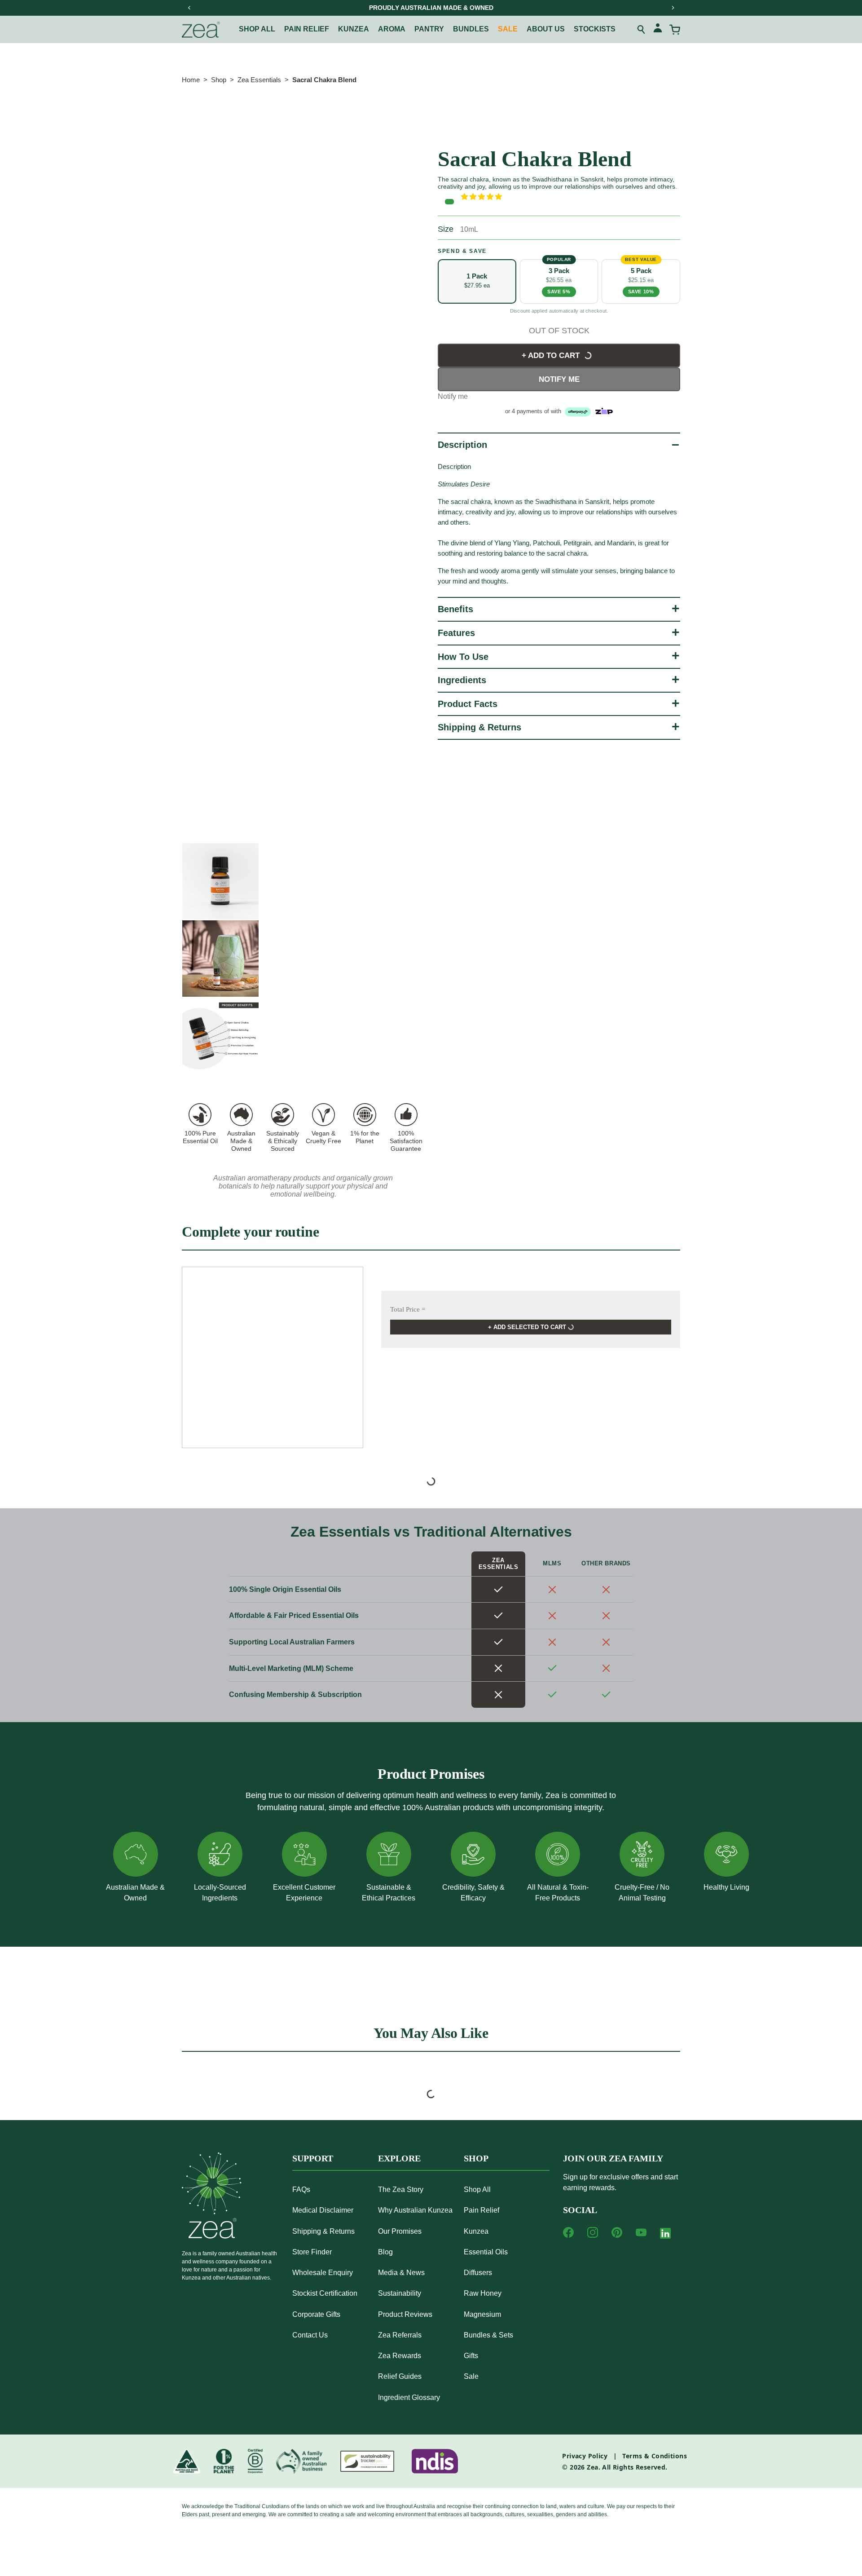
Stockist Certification (325, 2293)
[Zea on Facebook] (568, 2232)
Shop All (257, 29)
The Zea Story (401, 2189)
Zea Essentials (259, 80)
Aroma (392, 29)
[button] (571, 197)
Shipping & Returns (479, 727)
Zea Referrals (400, 2335)
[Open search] (642, 30)
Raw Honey (483, 2293)
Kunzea (354, 29)
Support (313, 2158)
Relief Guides (400, 2376)
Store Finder (312, 2252)
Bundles (471, 29)
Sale (508, 29)
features (456, 633)
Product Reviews (405, 2314)
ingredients (462, 680)
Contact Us (310, 2335)
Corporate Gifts (316, 2314)
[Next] (673, 8)
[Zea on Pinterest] (617, 2232)
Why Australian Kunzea (415, 2210)
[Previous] (189, 8)
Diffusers (478, 2273)
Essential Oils (486, 2252)
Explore (399, 2158)
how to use (463, 657)
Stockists (595, 29)
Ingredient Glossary (409, 2397)
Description (462, 445)
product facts (468, 704)
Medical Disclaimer (323, 2210)
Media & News (401, 2273)
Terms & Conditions (655, 2456)
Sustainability (400, 2293)
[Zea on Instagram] (593, 2232)
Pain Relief (482, 2210)
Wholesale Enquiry (323, 2273)
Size (446, 229)
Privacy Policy (585, 2456)
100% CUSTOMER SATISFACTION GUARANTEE (509, 8)
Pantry (429, 29)
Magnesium (482, 2314)
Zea (592, 2467)
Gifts (471, 2356)
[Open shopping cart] (675, 30)
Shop (219, 80)
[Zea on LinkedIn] (665, 2235)
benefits (455, 609)
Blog (385, 2252)
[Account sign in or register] (658, 29)
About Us (546, 29)
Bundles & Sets (488, 2335)
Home (191, 80)
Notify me (559, 379)
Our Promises (400, 2231)
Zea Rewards (400, 2356)
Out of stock (559, 331)
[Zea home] (201, 30)
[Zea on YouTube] (641, 2232)
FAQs (301, 2189)
